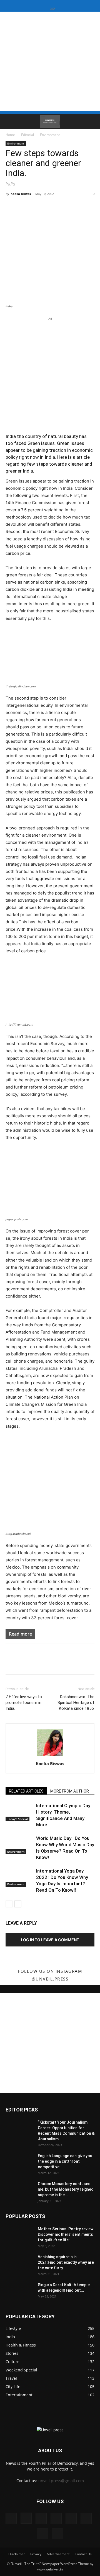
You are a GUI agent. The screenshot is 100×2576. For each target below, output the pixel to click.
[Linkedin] (41, 2518)
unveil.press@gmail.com (61, 2481)
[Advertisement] (50, 61)
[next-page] (18, 1904)
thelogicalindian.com (21, 686)
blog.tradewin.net (18, 1534)
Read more (20, 1634)
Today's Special (17, 1819)
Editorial (27, 135)
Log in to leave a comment (50, 1940)
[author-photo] (50, 1756)
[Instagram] (26, 2518)
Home (10, 135)
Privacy (36, 2554)
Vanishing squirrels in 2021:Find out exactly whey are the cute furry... (66, 2262)
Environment (50, 135)
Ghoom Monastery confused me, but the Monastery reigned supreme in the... (66, 2189)
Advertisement (58, 2554)
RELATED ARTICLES (26, 1791)
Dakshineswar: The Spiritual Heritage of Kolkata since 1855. (76, 1703)
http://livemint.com (19, 1025)
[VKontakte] (42, 2534)
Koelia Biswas (21, 194)
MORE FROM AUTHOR (70, 1791)
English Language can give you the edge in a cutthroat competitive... (65, 2161)
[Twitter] (86, 2518)
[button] (9, 122)
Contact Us (83, 2554)
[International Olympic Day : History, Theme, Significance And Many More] (19, 1812)
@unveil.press (50, 1979)
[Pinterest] (71, 2518)
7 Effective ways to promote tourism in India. (24, 1703)
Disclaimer (17, 2554)
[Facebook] (11, 2518)
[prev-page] (9, 1904)
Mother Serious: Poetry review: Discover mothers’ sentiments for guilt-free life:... (66, 2234)
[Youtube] (57, 2534)
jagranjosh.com (17, 1219)
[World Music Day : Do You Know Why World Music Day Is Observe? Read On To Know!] (19, 1845)
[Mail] (56, 2518)
